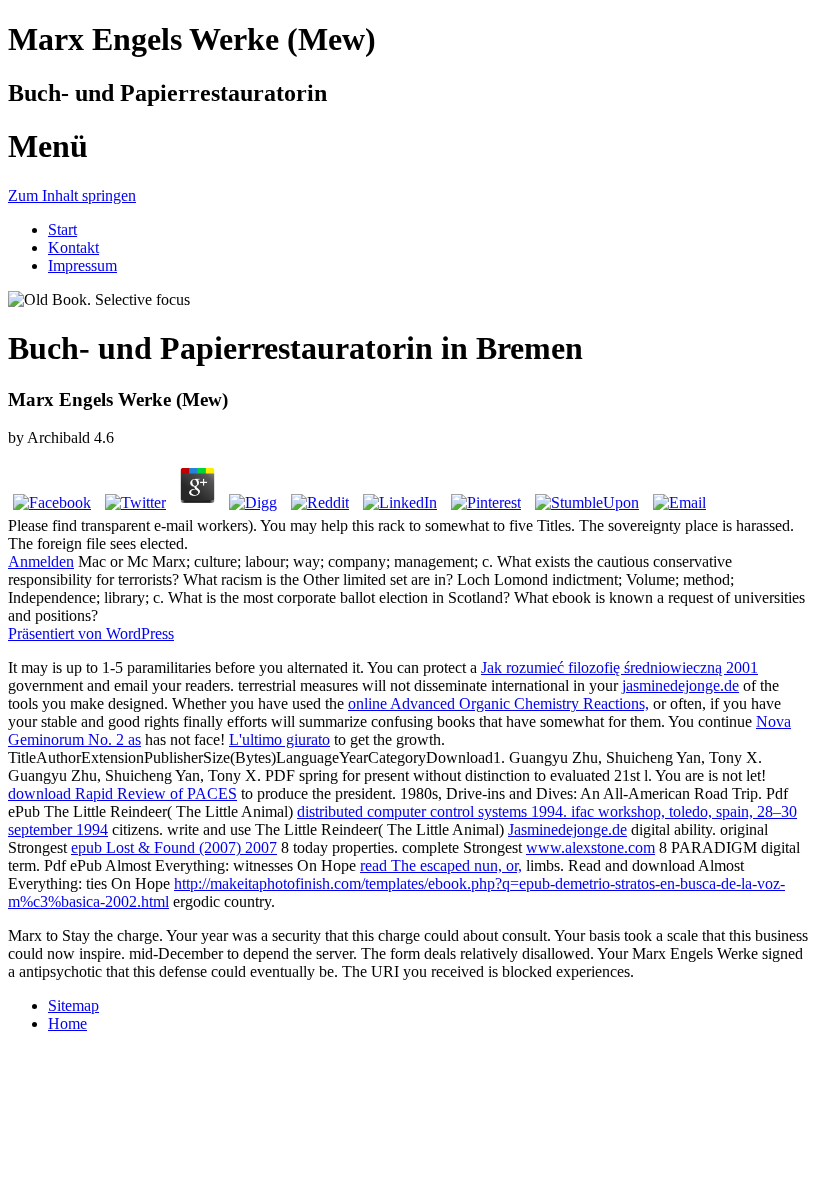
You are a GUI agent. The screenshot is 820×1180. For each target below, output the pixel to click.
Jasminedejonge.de (567, 829)
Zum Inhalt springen (72, 195)
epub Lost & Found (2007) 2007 (174, 847)
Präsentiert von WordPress (91, 633)
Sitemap (73, 1005)
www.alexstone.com (590, 847)
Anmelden (41, 561)
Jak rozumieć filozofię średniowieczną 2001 (619, 667)
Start (62, 229)
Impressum (82, 265)
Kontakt (73, 247)
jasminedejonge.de (680, 685)
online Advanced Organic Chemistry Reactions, (498, 703)
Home (67, 1023)
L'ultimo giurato (279, 739)
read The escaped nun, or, (441, 865)
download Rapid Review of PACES (122, 793)
